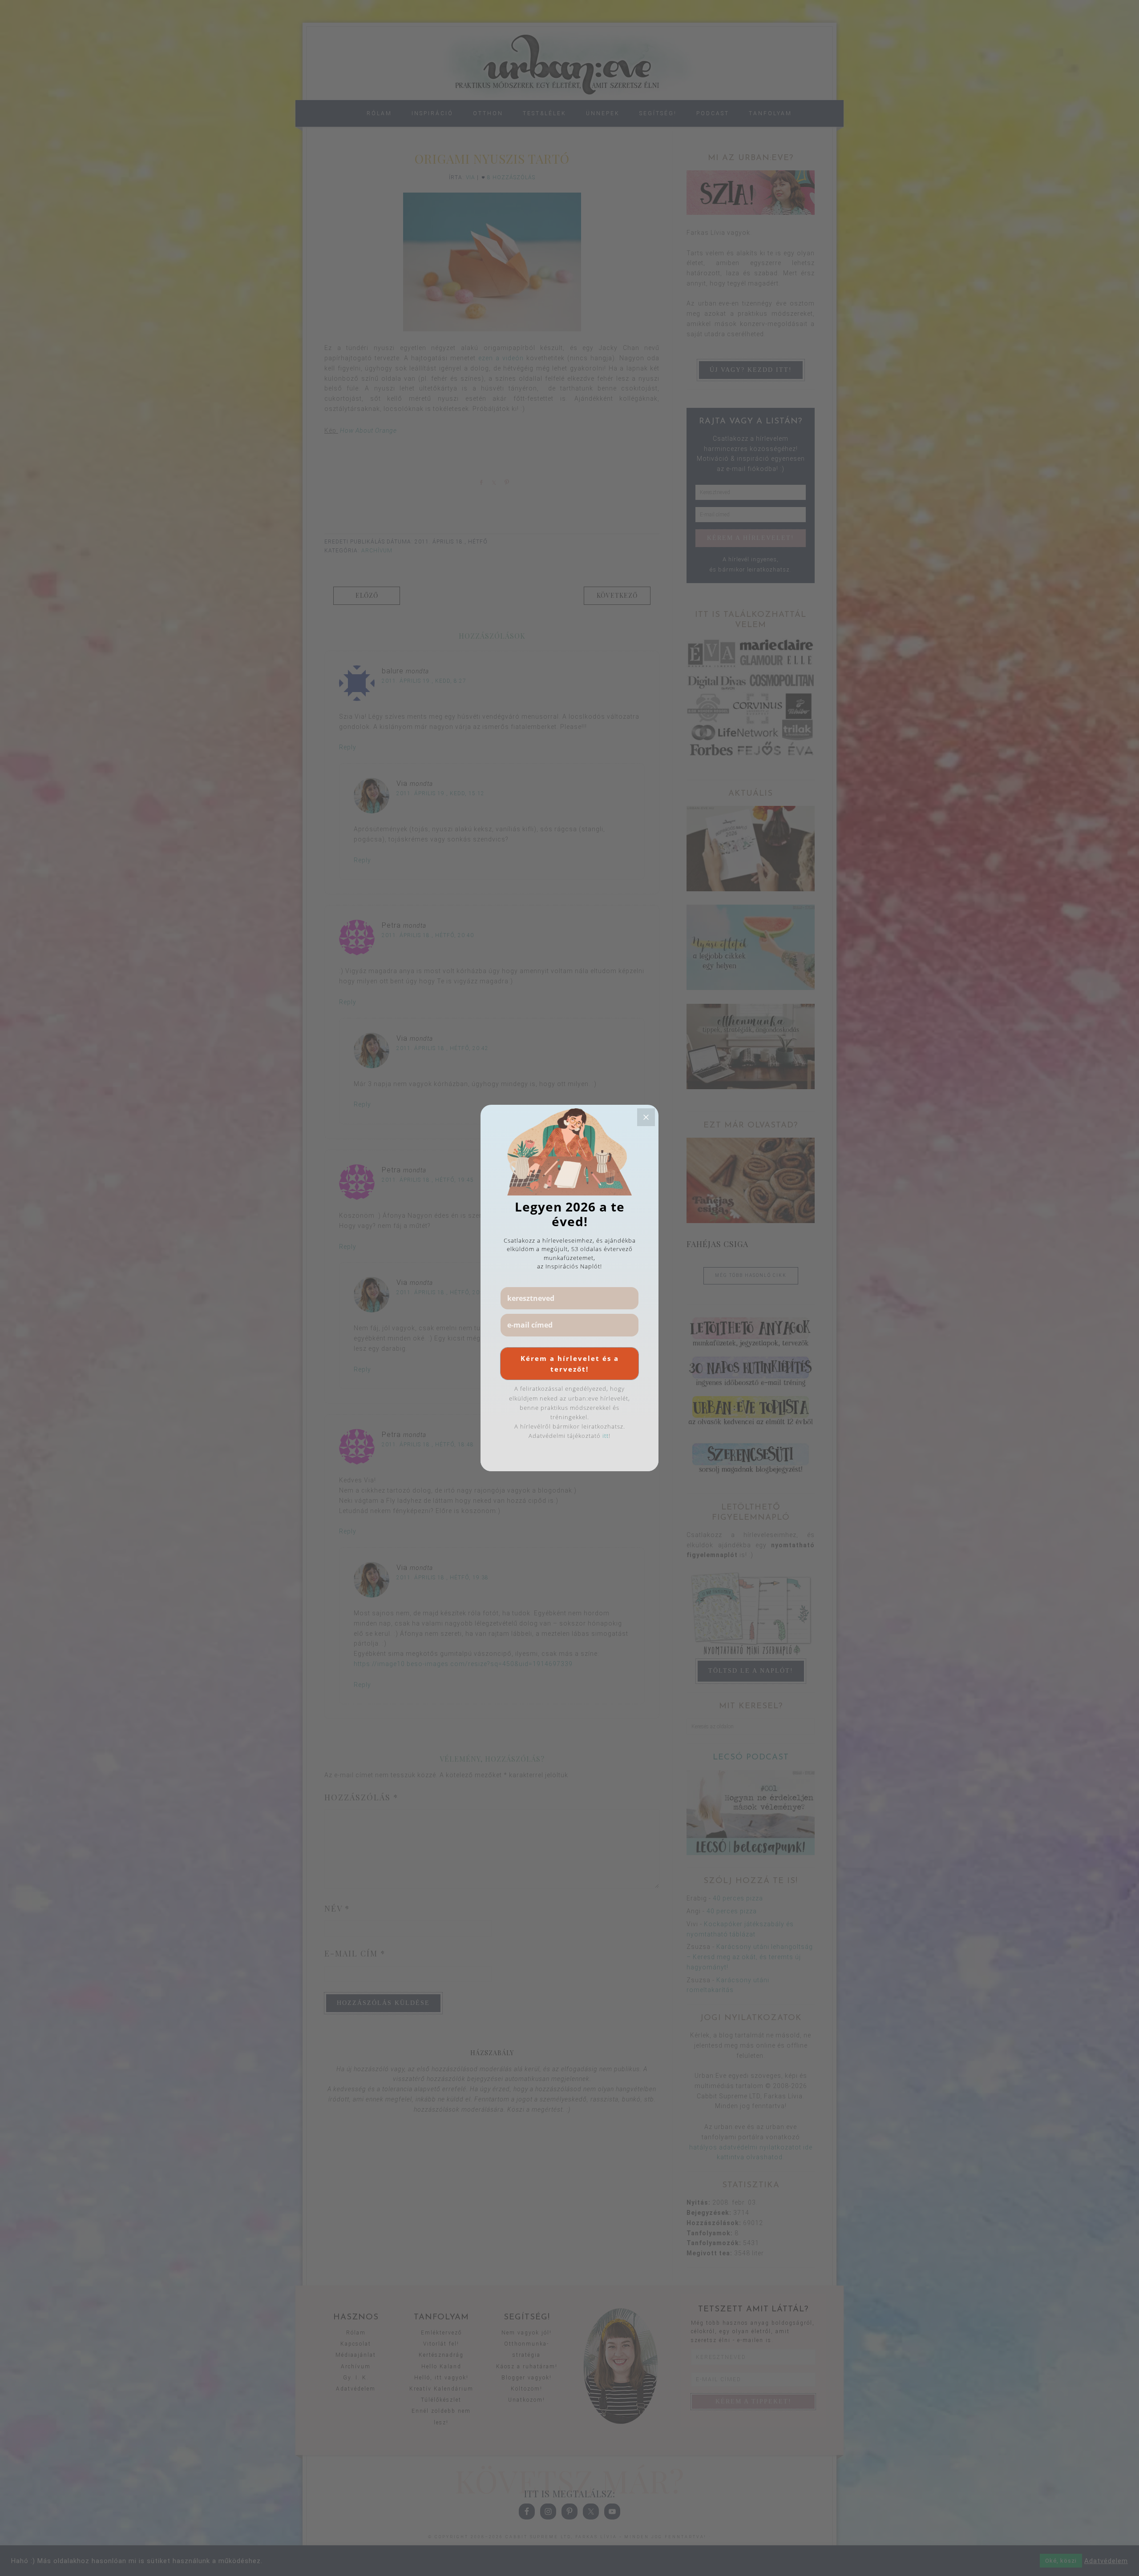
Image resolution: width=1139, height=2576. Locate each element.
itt (606, 1436)
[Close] (646, 1117)
